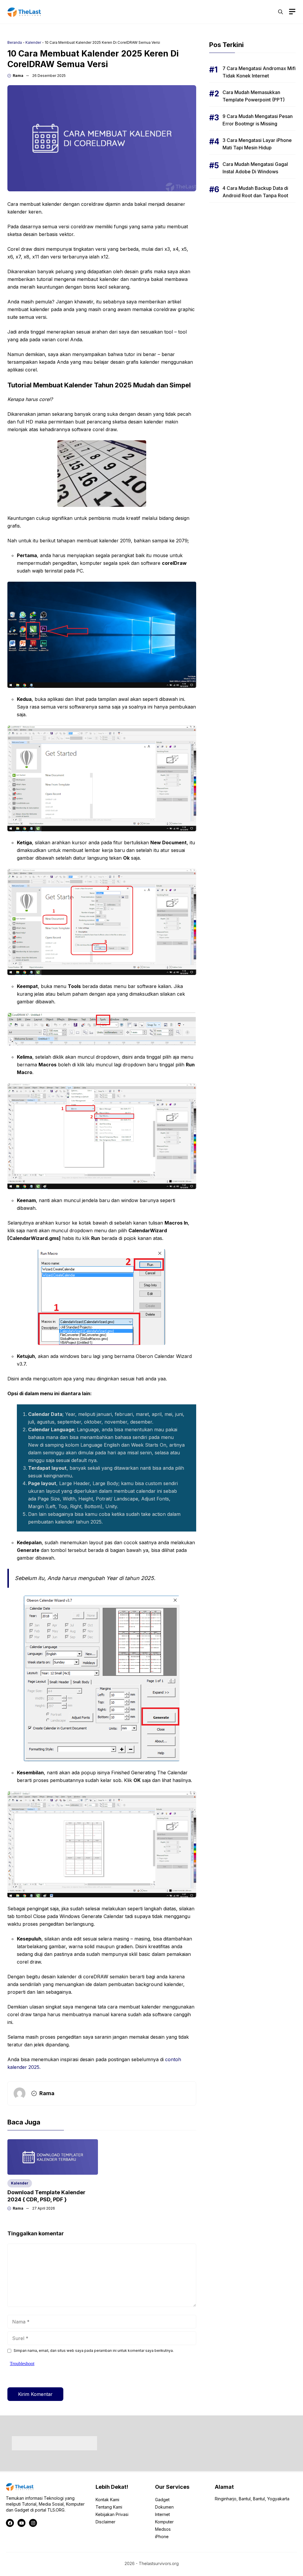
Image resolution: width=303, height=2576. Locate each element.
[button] (281, 12)
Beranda (15, 42)
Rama (18, 76)
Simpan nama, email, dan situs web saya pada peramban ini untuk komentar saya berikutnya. (94, 2351)
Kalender (33, 42)
